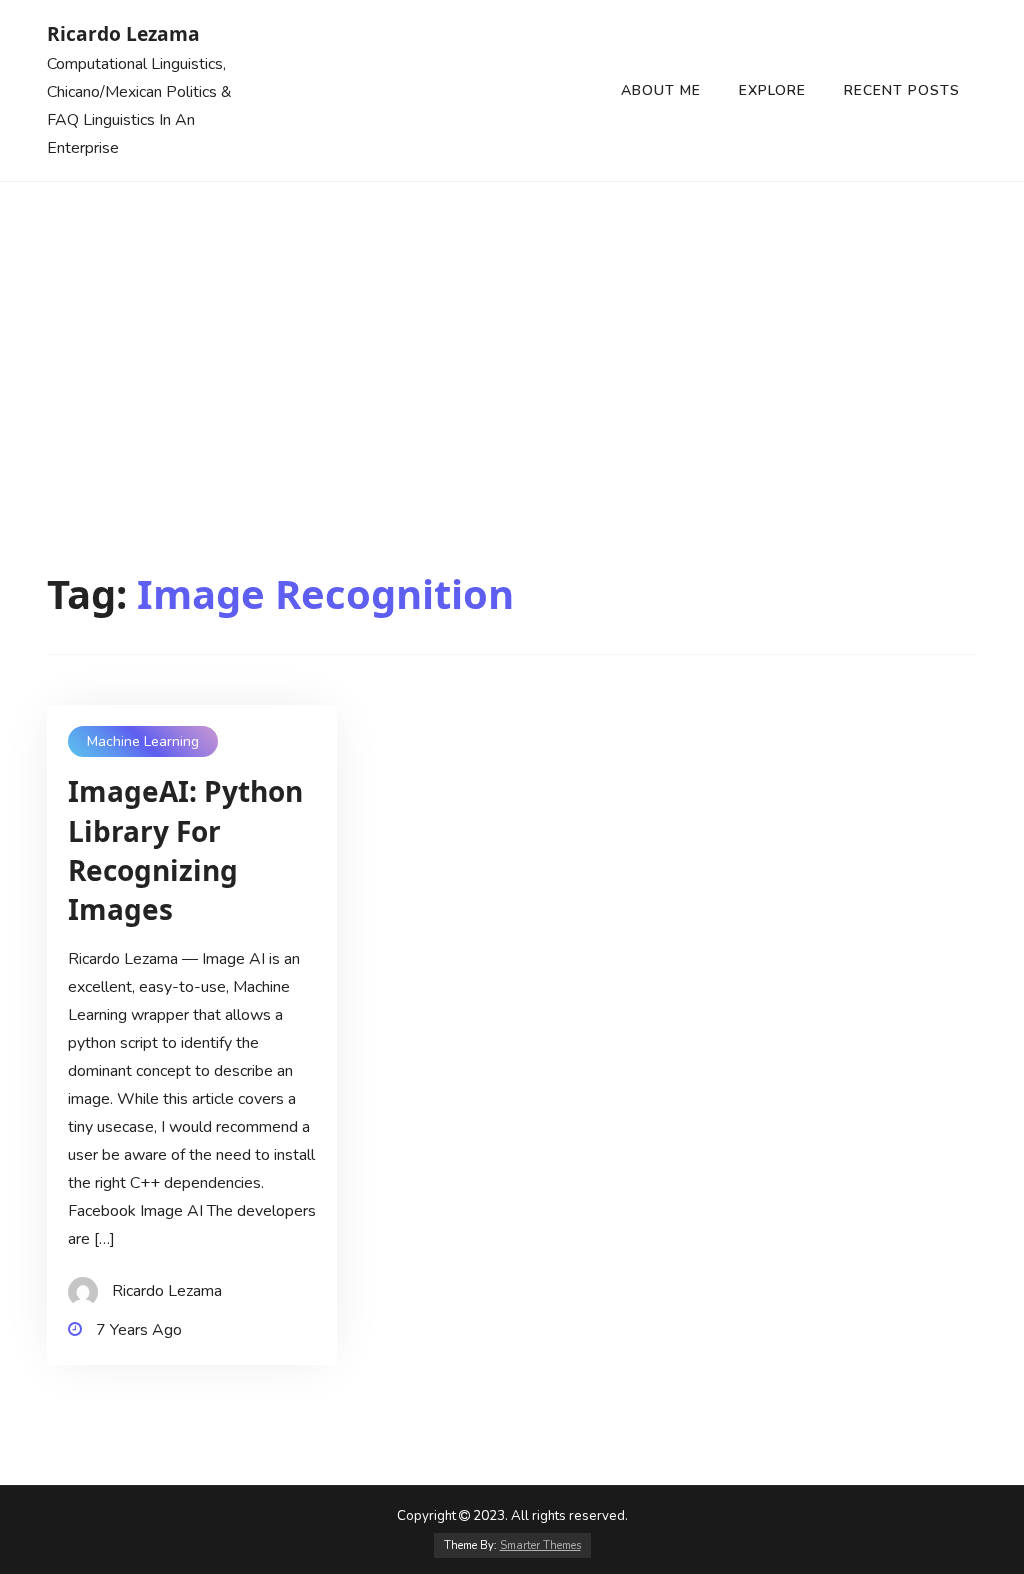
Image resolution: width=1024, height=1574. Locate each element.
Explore (772, 90)
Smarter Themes (540, 1545)
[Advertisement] (512, 332)
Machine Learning (143, 741)
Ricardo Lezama (123, 33)
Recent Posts (902, 90)
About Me (661, 90)
